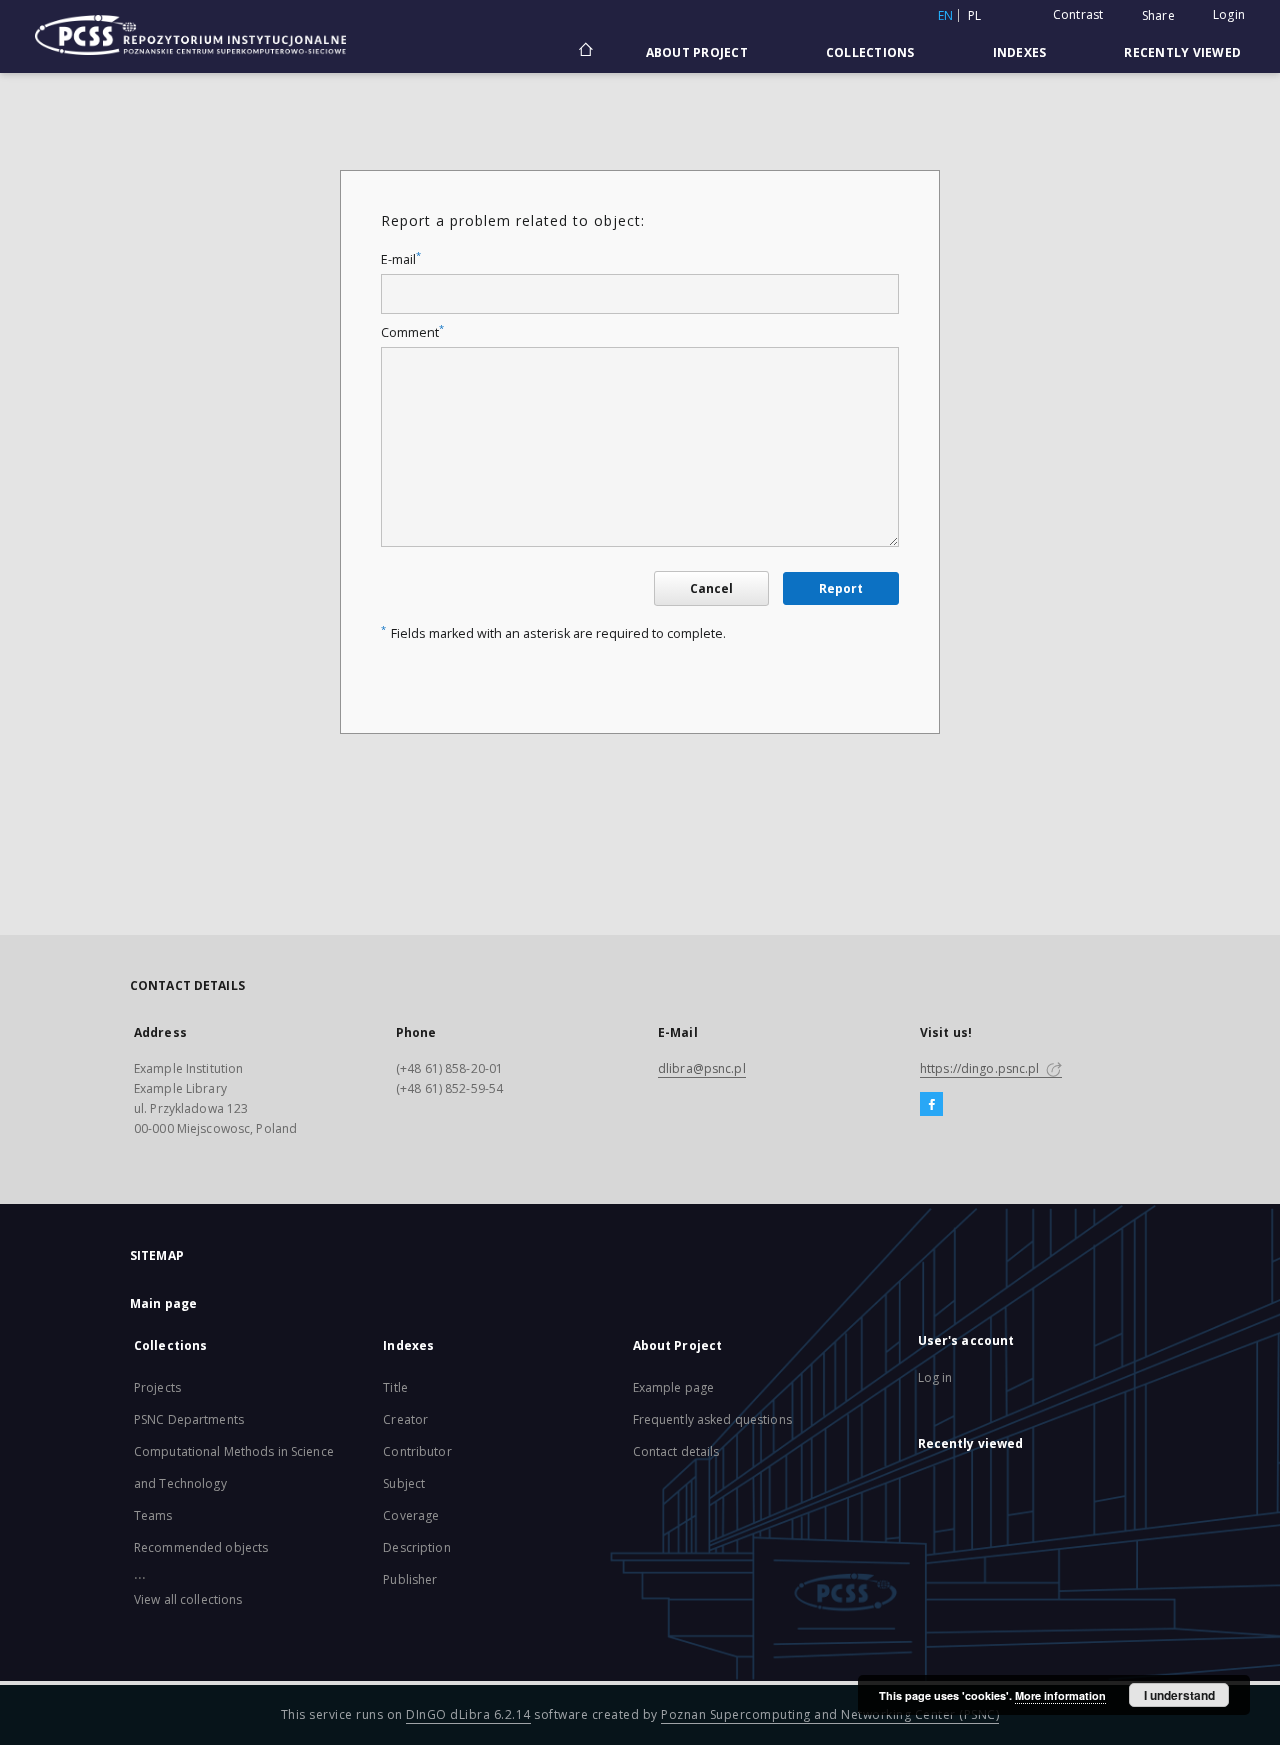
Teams (153, 1515)
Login (1229, 14)
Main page (163, 1303)
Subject (404, 1483)
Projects (157, 1387)
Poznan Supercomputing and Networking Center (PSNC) (830, 1714)
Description (416, 1547)
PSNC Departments (189, 1419)
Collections (870, 52)
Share (1158, 16)
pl (975, 15)
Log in (935, 1377)
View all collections (188, 1599)
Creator (405, 1419)
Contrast (1078, 14)
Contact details (676, 1451)
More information (1060, 1695)
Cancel (711, 588)
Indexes (1020, 52)
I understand (1179, 1695)
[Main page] (584, 52)
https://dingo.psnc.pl (981, 1068)
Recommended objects (201, 1547)
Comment (412, 332)
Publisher (410, 1579)
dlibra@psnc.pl (702, 1068)
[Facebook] (931, 1105)
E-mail (401, 259)
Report (841, 588)
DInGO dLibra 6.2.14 (468, 1714)
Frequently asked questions (712, 1419)
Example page (673, 1387)
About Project (697, 52)
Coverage (411, 1515)
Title (395, 1387)
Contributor (417, 1451)
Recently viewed (1182, 52)
